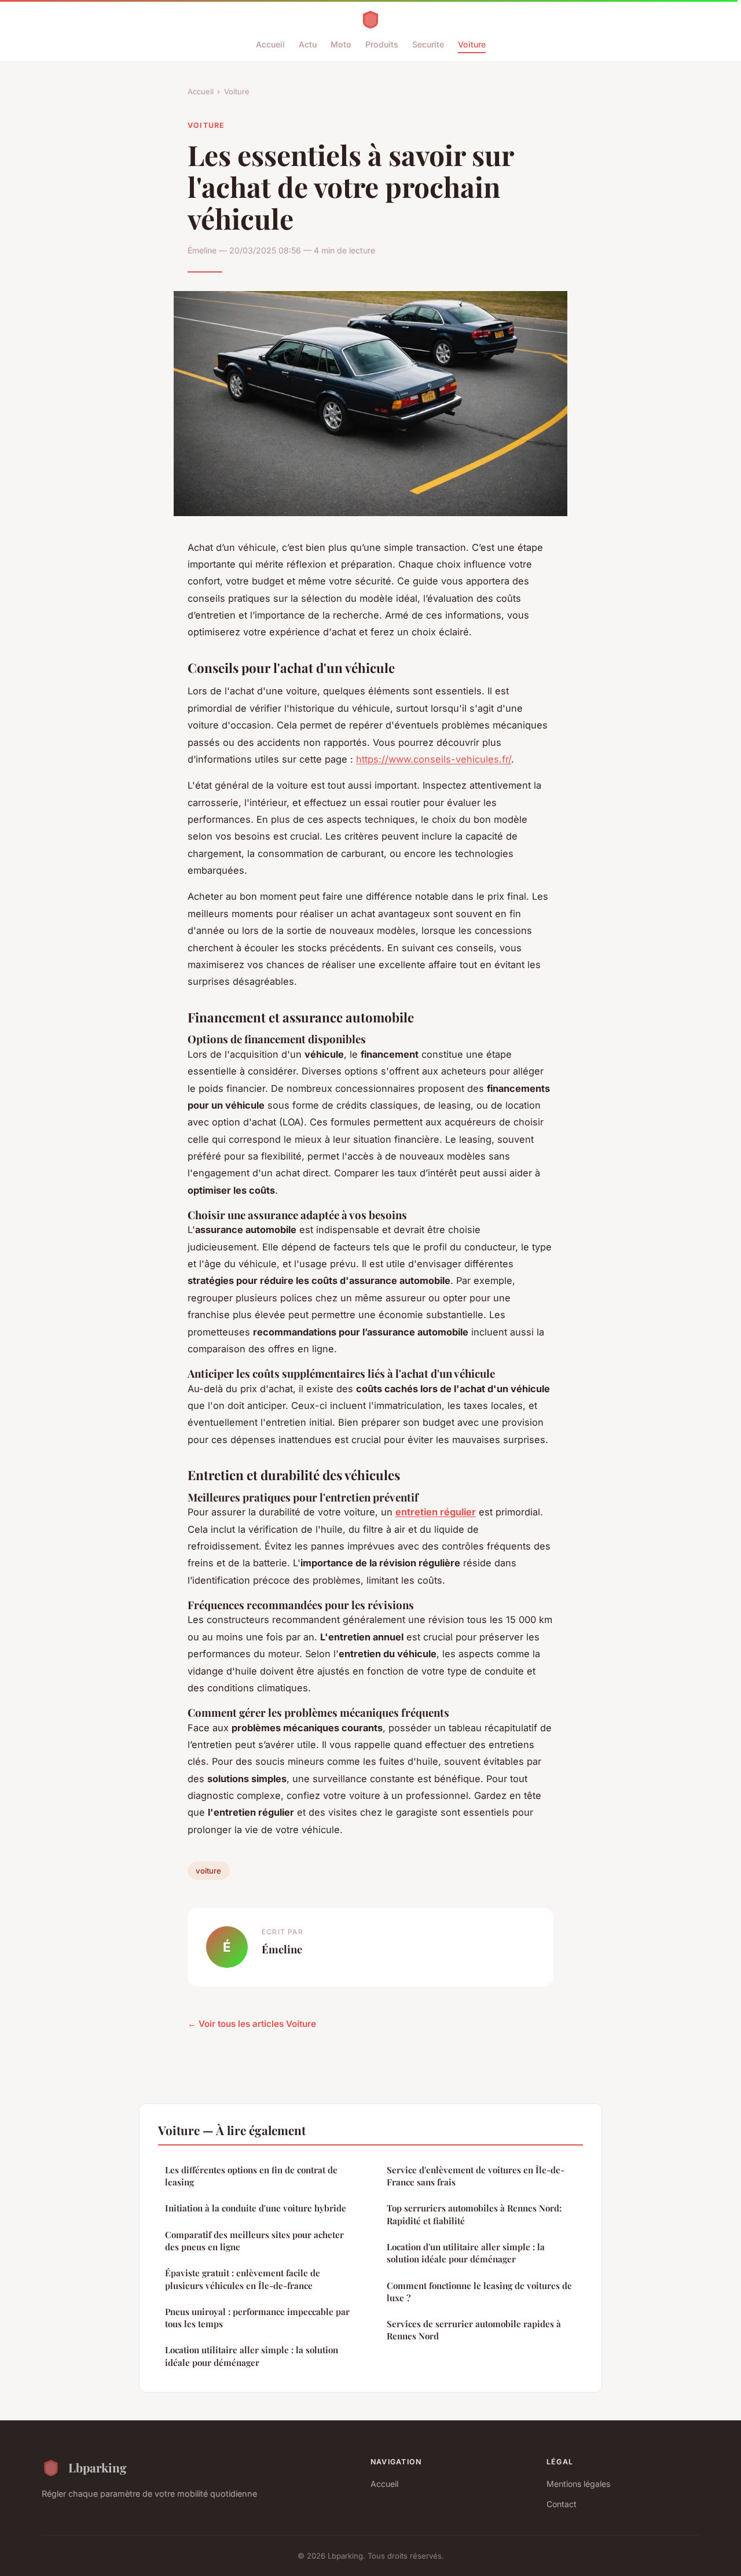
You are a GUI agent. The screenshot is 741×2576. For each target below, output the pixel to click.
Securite (428, 44)
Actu (308, 44)
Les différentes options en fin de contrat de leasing (251, 2176)
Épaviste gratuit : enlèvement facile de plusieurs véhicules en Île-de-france (243, 2279)
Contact (562, 2504)
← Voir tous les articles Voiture (252, 2024)
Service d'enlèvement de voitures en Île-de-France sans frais (476, 2176)
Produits (382, 44)
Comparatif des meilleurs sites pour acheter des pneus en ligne (254, 2241)
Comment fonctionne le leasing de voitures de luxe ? (479, 2292)
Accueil (270, 44)
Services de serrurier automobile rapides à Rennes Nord (474, 2330)
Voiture (472, 44)
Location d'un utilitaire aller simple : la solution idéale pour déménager (466, 2253)
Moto (341, 44)
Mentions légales (578, 2484)
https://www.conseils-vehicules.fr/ (434, 759)
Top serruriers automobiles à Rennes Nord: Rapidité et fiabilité (474, 2214)
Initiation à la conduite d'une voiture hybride (256, 2208)
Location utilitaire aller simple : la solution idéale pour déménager (252, 2356)
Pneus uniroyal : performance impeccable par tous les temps (257, 2318)
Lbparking (98, 2467)
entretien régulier (436, 1512)
